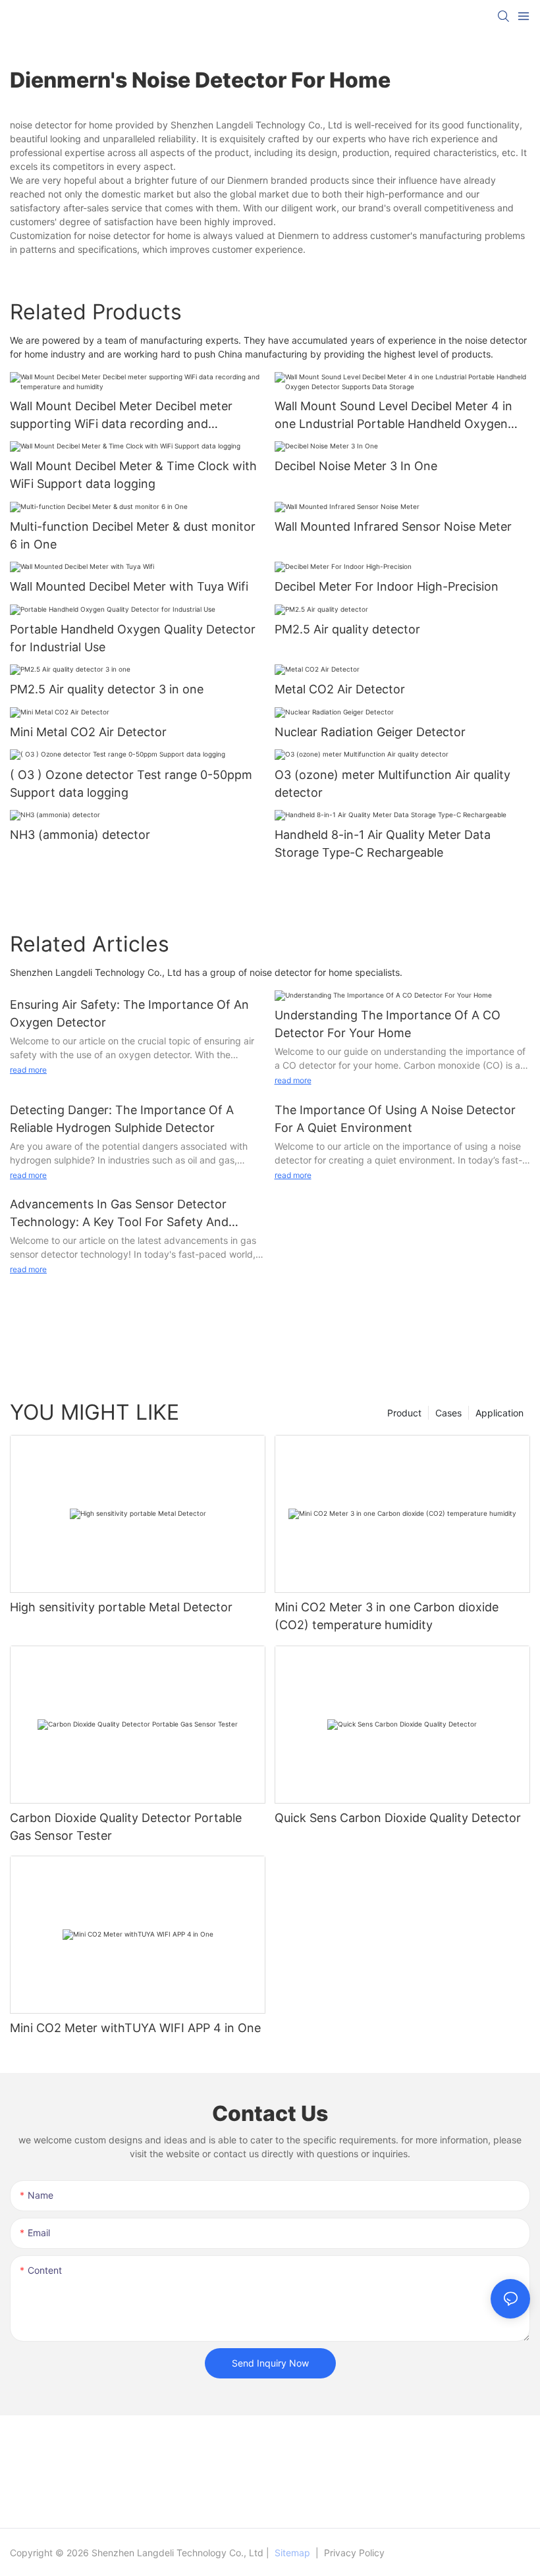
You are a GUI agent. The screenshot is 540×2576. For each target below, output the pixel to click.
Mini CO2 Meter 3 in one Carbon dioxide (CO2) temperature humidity (387, 1616)
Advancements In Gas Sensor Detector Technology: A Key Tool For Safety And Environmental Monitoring (119, 1214)
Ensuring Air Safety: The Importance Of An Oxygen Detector (129, 1013)
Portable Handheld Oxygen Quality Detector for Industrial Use (133, 638)
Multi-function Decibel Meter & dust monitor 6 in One (133, 535)
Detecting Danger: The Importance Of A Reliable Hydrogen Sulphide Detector (122, 1119)
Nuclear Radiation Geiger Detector (370, 732)
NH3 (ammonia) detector (80, 835)
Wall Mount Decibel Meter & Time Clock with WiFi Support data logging (133, 475)
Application (499, 1413)
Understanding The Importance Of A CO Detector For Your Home (388, 1024)
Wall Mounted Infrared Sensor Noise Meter (393, 526)
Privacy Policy (353, 2553)
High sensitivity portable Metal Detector (121, 1607)
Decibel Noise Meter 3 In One (356, 466)
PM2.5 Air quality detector (347, 629)
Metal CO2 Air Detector (340, 689)
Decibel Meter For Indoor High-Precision (387, 586)
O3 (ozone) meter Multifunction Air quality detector (392, 784)
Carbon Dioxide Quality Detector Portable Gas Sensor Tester (126, 1827)
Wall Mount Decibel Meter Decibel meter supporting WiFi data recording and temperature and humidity (121, 416)
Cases (448, 1413)
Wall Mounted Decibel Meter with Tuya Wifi (129, 586)
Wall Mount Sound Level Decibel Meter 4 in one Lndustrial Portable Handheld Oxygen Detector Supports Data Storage (393, 416)
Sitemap (292, 2553)
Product (404, 1413)
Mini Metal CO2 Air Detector (88, 732)
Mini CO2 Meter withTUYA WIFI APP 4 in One (135, 2028)
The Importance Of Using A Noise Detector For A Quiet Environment (395, 1119)
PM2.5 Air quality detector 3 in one (107, 689)
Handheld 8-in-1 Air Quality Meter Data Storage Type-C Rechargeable (383, 844)
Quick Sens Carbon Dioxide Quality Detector (398, 1818)
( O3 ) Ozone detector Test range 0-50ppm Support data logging (131, 784)
